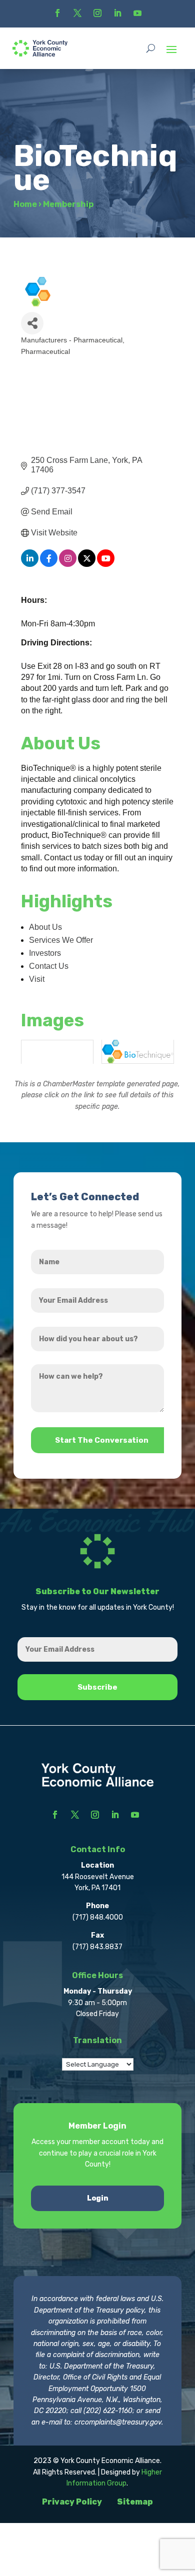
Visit (37, 979)
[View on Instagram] (68, 564)
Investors (45, 953)
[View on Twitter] (87, 564)
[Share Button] (32, 323)
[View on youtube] (106, 564)
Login (98, 2198)
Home (25, 204)
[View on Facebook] (49, 564)
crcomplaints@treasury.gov (118, 2422)
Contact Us (49, 966)
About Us (45, 927)
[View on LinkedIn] (30, 564)
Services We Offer (61, 940)
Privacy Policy (72, 2502)
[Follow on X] (77, 13)
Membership (68, 204)
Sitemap (135, 2502)
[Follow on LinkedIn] (117, 13)
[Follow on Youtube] (137, 13)
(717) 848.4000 (98, 1917)
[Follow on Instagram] (97, 13)
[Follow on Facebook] (57, 13)
